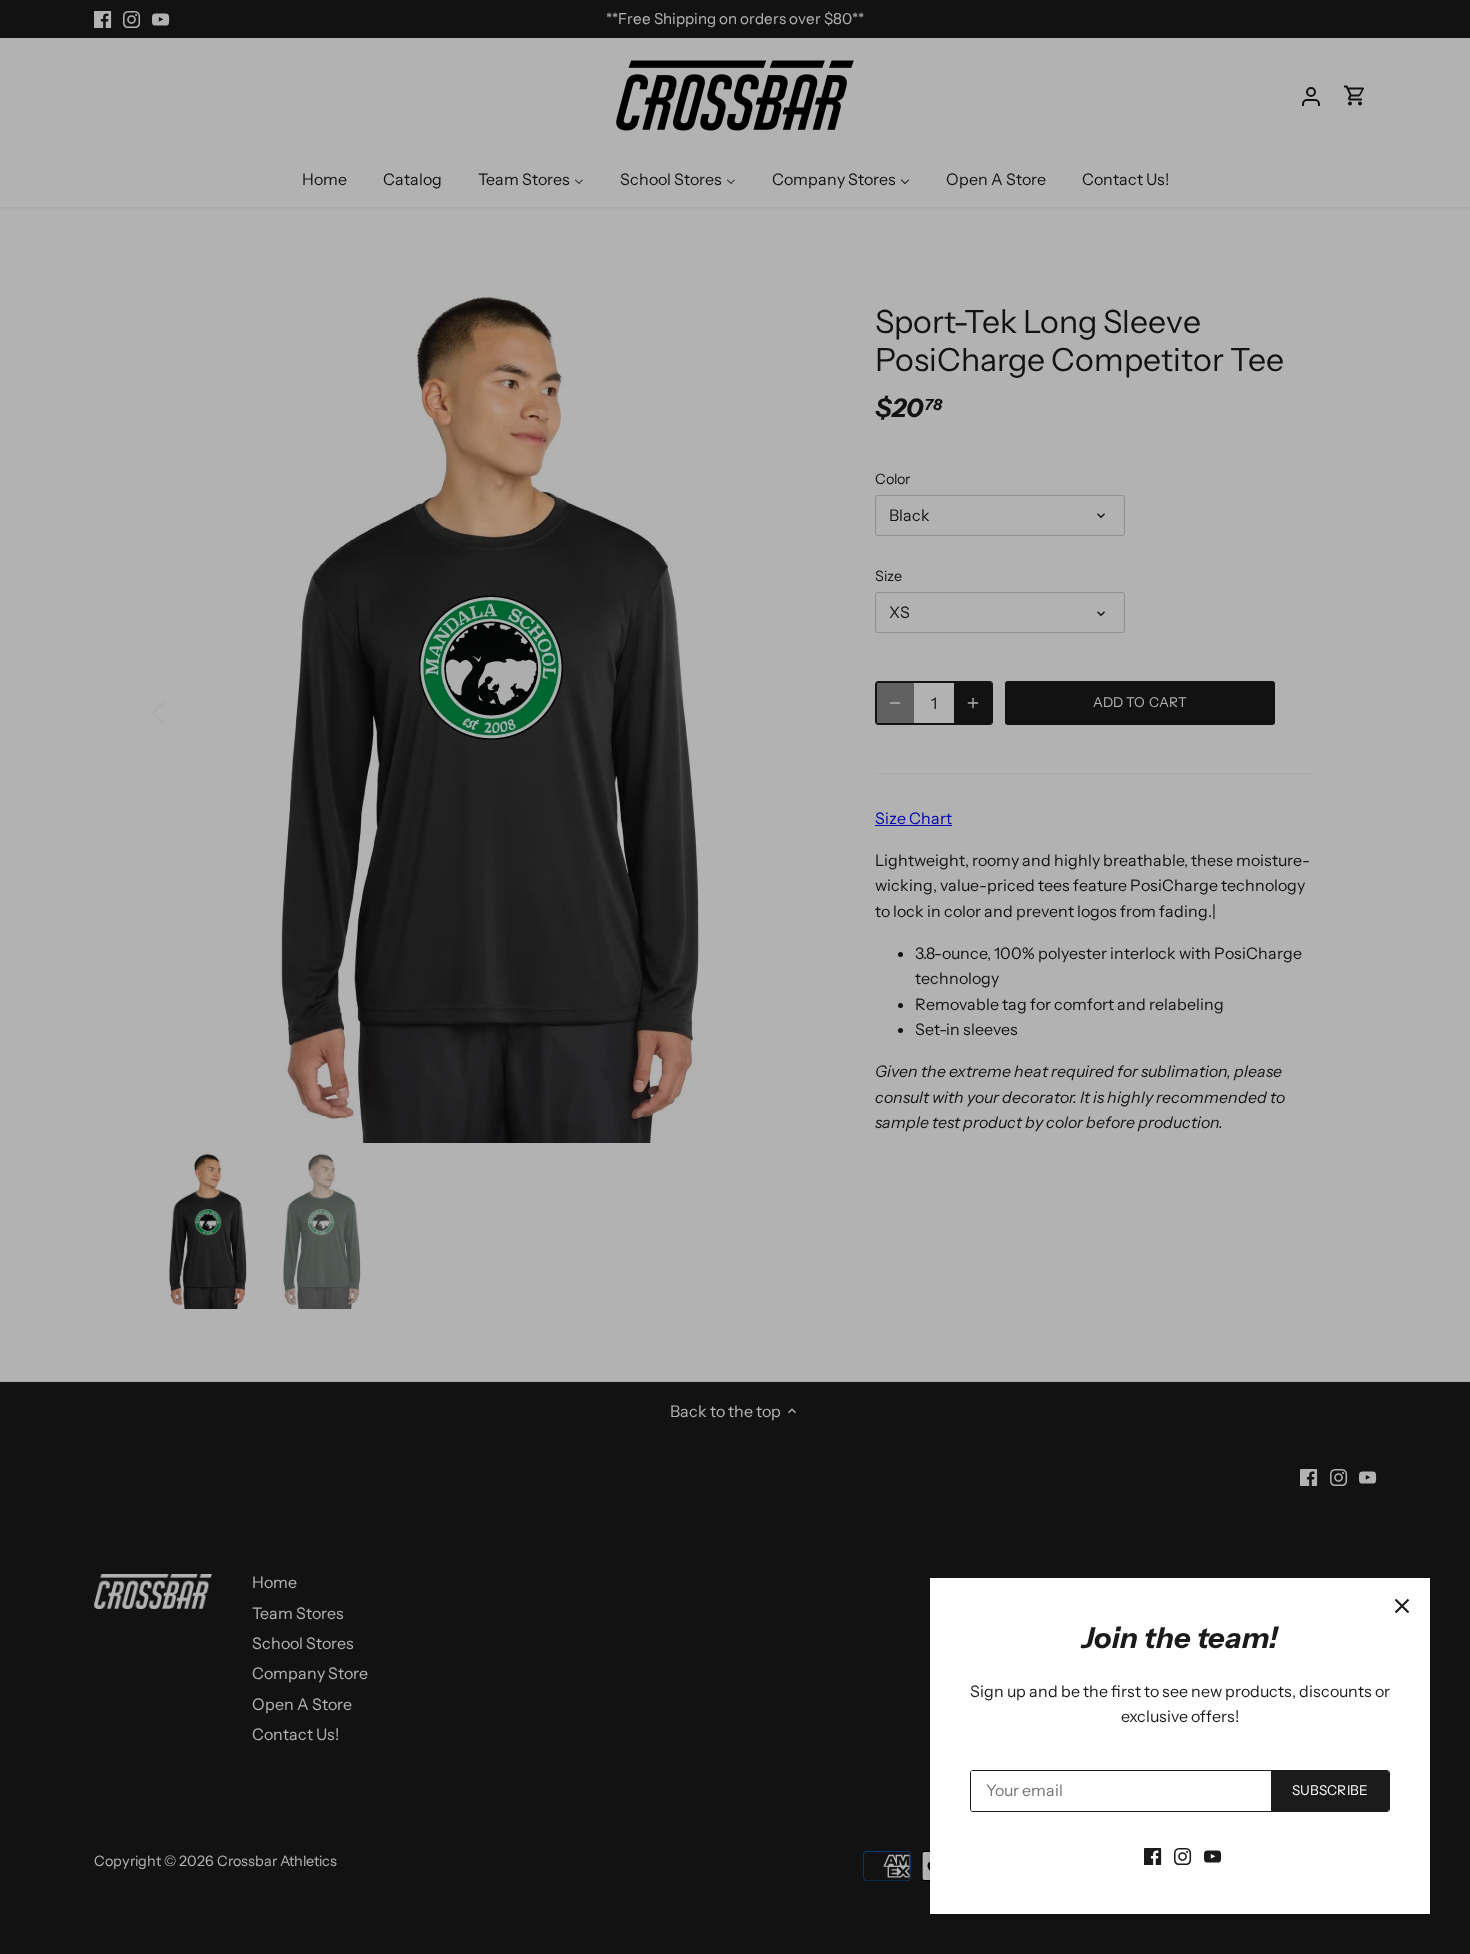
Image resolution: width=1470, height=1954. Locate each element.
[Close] (1402, 1606)
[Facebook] (1152, 1855)
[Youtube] (1212, 1855)
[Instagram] (1182, 1855)
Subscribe (1330, 1790)
